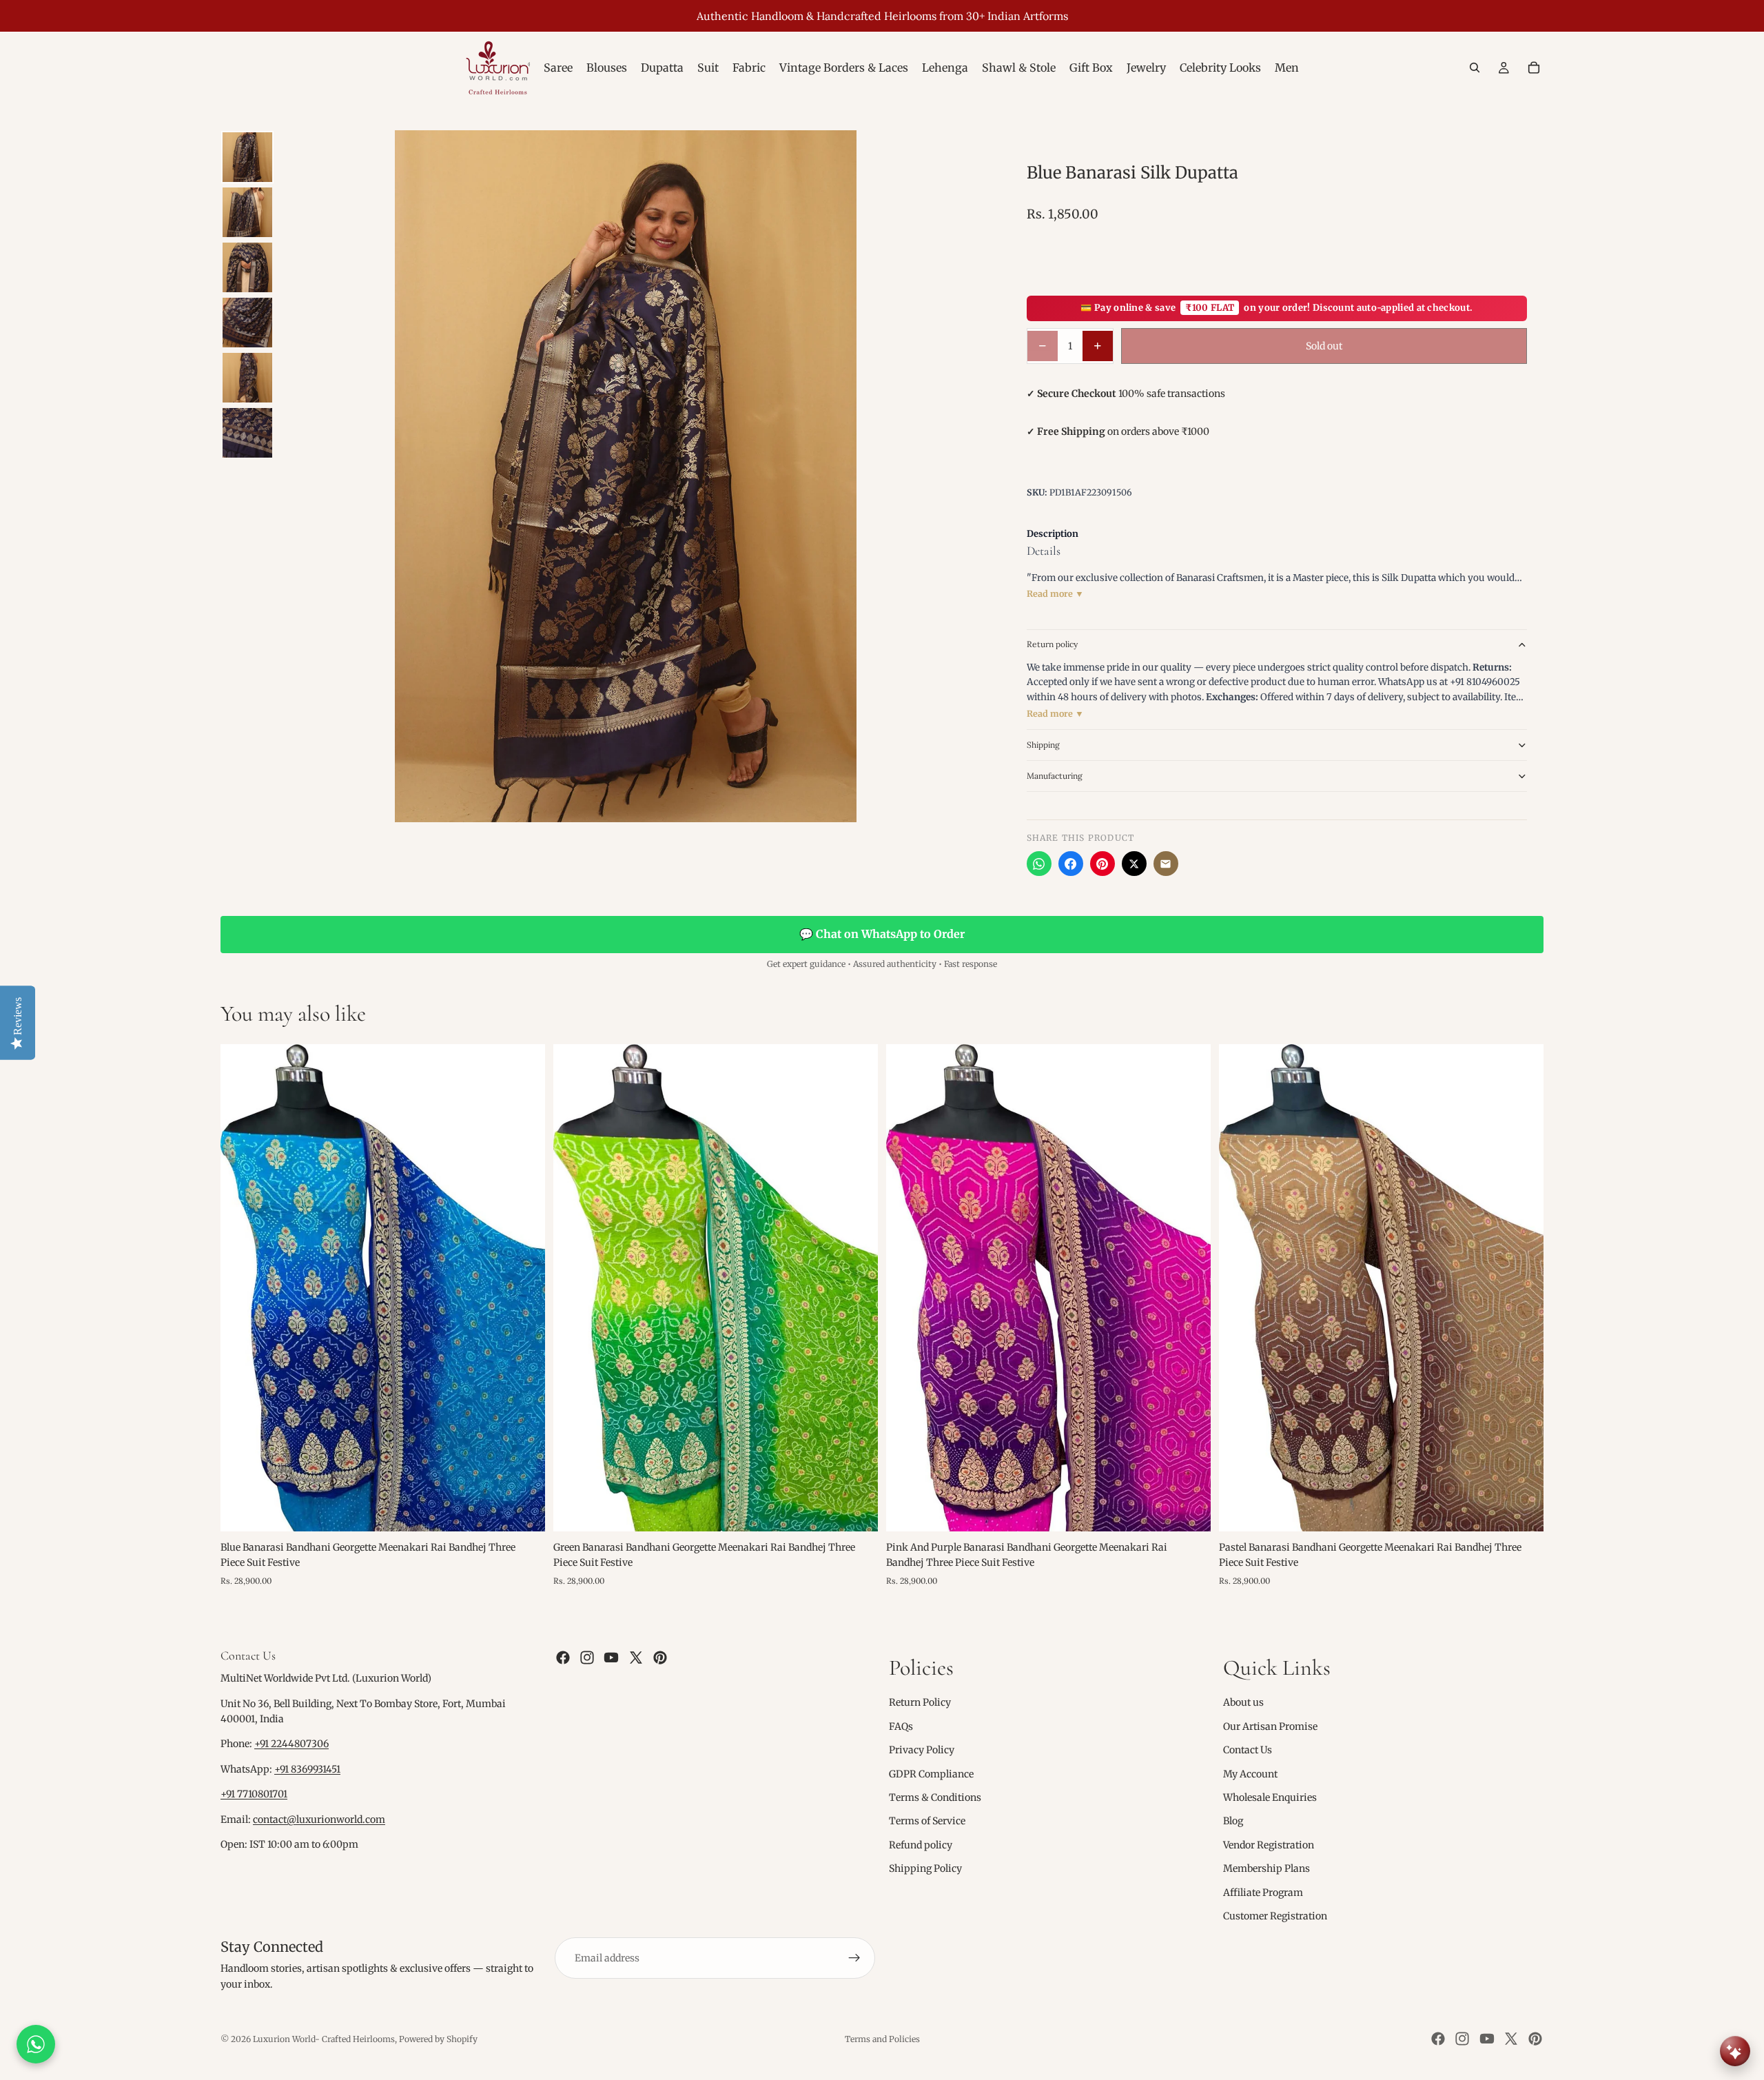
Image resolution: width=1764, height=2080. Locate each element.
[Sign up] (854, 1958)
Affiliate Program (1263, 1893)
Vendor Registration (1269, 1845)
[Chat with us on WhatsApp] (36, 2044)
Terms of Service (927, 1821)
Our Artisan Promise (1270, 1726)
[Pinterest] (1102, 864)
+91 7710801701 (254, 1794)
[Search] (1475, 68)
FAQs (901, 1726)
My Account (1250, 1774)
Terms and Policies (882, 2039)
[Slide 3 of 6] (247, 267)
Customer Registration (1275, 1916)
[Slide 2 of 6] (247, 212)
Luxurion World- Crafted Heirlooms (324, 2039)
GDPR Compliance (931, 1774)
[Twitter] (636, 1658)
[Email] (1166, 864)
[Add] (524, 1510)
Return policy (1052, 644)
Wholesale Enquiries (1270, 1797)
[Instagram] (587, 1658)
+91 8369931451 (307, 1769)
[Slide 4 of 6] (247, 323)
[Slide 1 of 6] (247, 157)
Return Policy (920, 1703)
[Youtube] (611, 1658)
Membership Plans (1266, 1868)
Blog (1233, 1821)
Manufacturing (1055, 776)
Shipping (1043, 745)
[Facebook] (1071, 864)
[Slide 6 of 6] (247, 433)
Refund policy (921, 1845)
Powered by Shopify (438, 2039)
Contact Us (1248, 1750)
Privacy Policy (922, 1750)
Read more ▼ (1055, 594)
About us (1243, 1703)
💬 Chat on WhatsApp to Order (882, 934)
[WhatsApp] (1039, 864)
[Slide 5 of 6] (247, 378)
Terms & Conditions (935, 1797)
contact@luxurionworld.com (319, 1819)
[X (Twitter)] (1134, 864)
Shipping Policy (925, 1868)
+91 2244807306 (291, 1744)
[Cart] (1534, 68)
